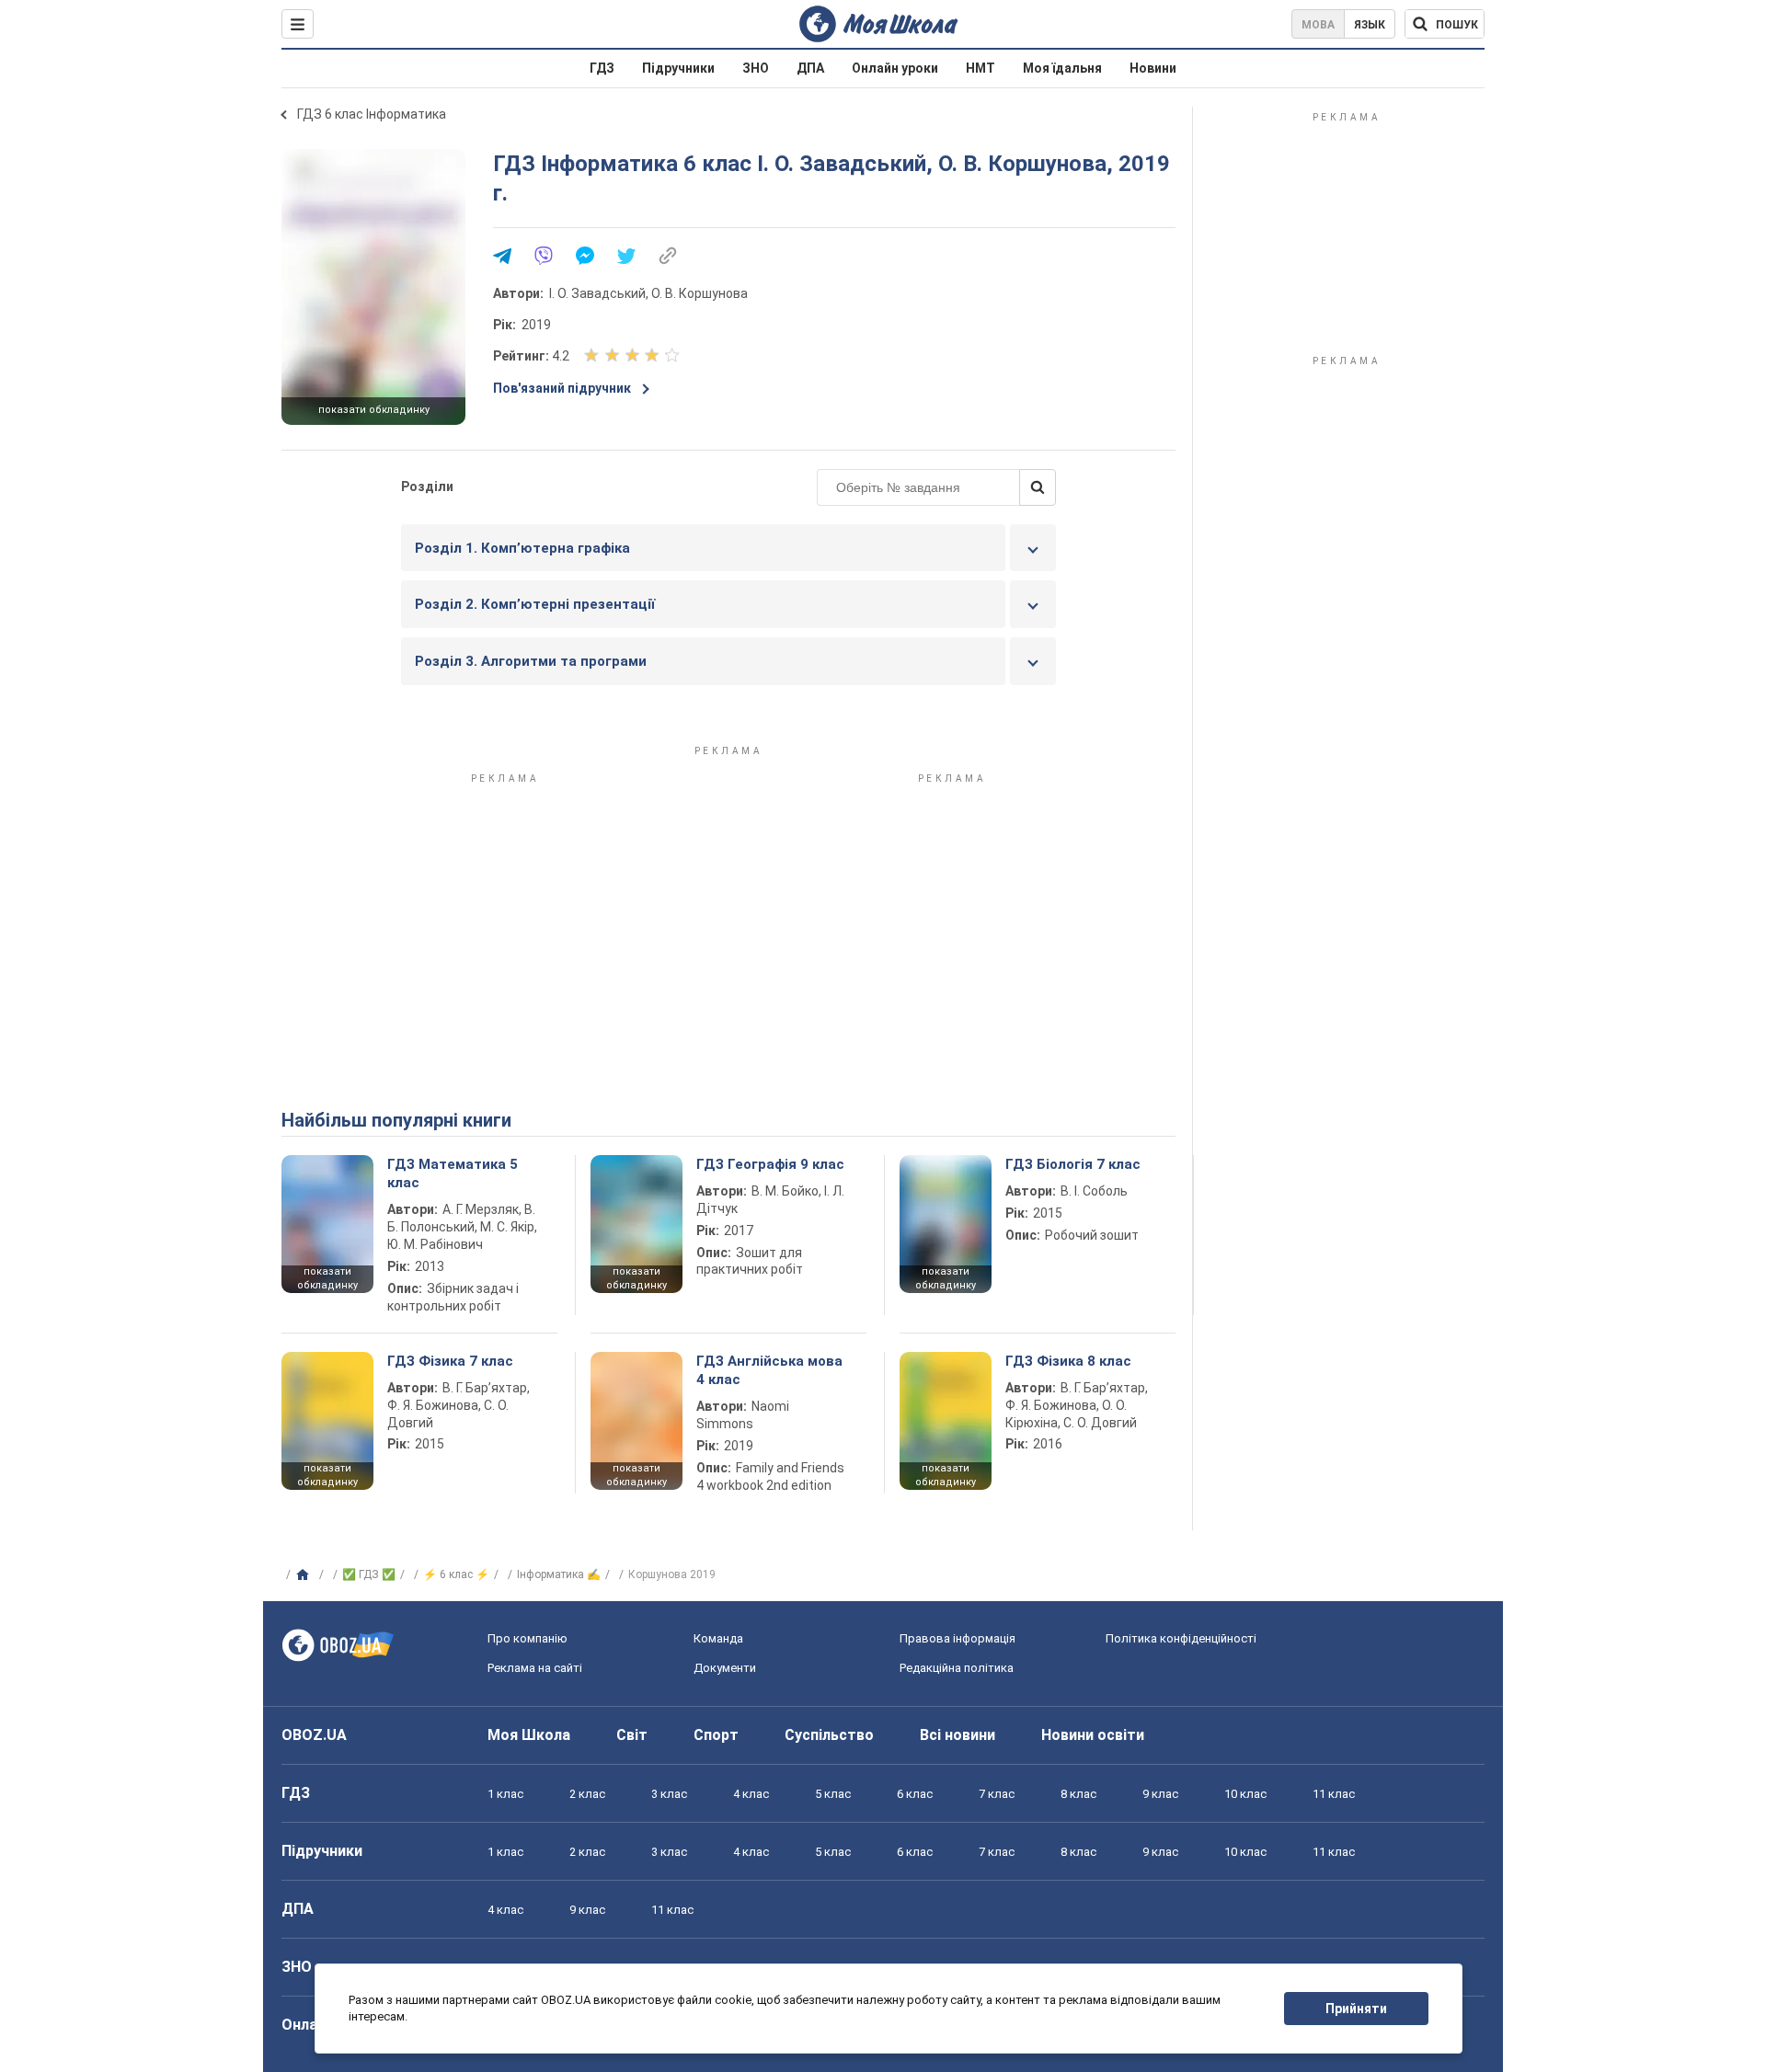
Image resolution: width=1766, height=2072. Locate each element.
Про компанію (528, 1638)
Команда (718, 1638)
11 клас (1334, 1794)
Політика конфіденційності (1181, 1638)
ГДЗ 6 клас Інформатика (372, 114)
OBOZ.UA (314, 1735)
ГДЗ (602, 68)
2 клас (587, 1794)
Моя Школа (529, 1735)
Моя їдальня (1062, 68)
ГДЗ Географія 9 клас (770, 1164)
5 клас (833, 1794)
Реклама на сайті (535, 1668)
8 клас (1078, 1794)
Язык (1370, 25)
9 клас (1160, 1794)
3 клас (669, 1794)
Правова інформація (958, 1638)
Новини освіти (1093, 1735)
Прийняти (1356, 2009)
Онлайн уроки (895, 68)
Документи (725, 1668)
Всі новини (958, 1735)
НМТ (980, 68)
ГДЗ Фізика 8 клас (1068, 1361)
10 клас (1245, 1794)
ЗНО (756, 68)
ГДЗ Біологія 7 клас (1073, 1164)
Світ (632, 1735)
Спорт (716, 1735)
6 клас (915, 1794)
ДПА (810, 68)
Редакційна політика (957, 1668)
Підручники (678, 68)
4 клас (751, 1794)
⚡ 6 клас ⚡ (456, 1574)
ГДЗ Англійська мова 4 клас (769, 1370)
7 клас (997, 1794)
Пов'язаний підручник (562, 388)
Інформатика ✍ (559, 1574)
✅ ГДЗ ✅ (369, 1574)
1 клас (505, 1794)
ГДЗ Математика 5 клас (453, 1173)
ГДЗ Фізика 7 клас (450, 1361)
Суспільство (829, 1735)
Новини (1153, 68)
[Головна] (305, 1575)
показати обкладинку (374, 410)
